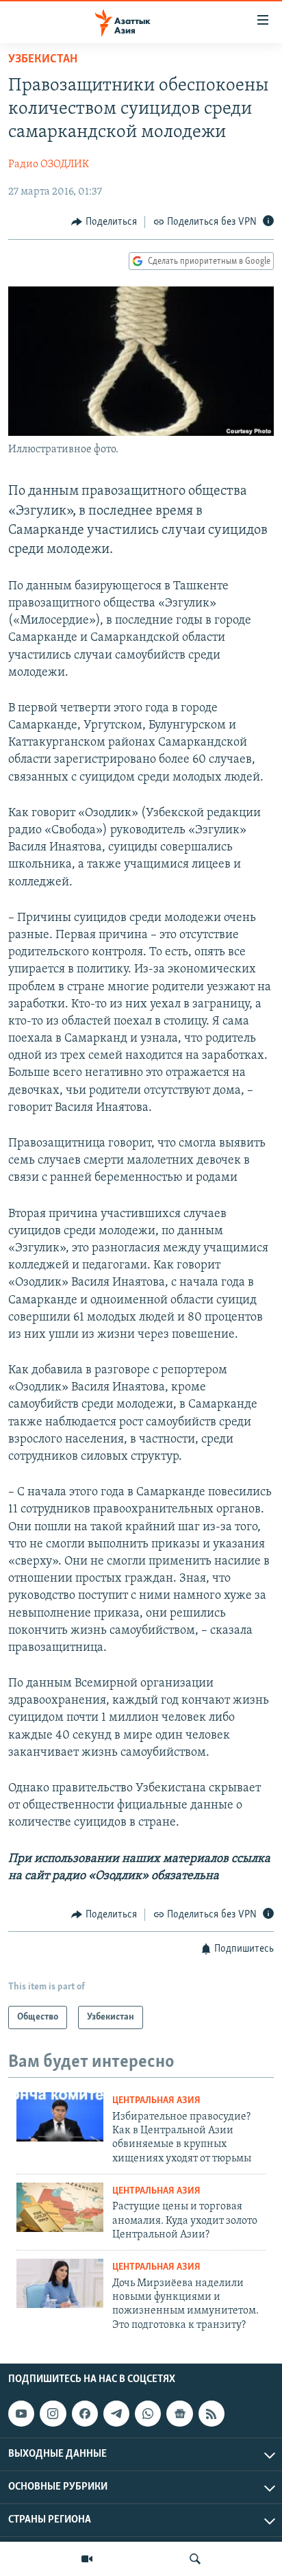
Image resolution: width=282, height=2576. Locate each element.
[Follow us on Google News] (179, 2414)
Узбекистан (43, 60)
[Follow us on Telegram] (116, 2414)
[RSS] (211, 2414)
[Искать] (195, 2559)
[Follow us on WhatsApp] (148, 2414)
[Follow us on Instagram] (53, 2414)
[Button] (104, 222)
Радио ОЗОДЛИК (49, 164)
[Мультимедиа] (87, 2559)
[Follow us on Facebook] (85, 2414)
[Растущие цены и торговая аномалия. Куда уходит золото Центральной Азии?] (60, 2207)
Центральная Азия (156, 2101)
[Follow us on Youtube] (21, 2414)
